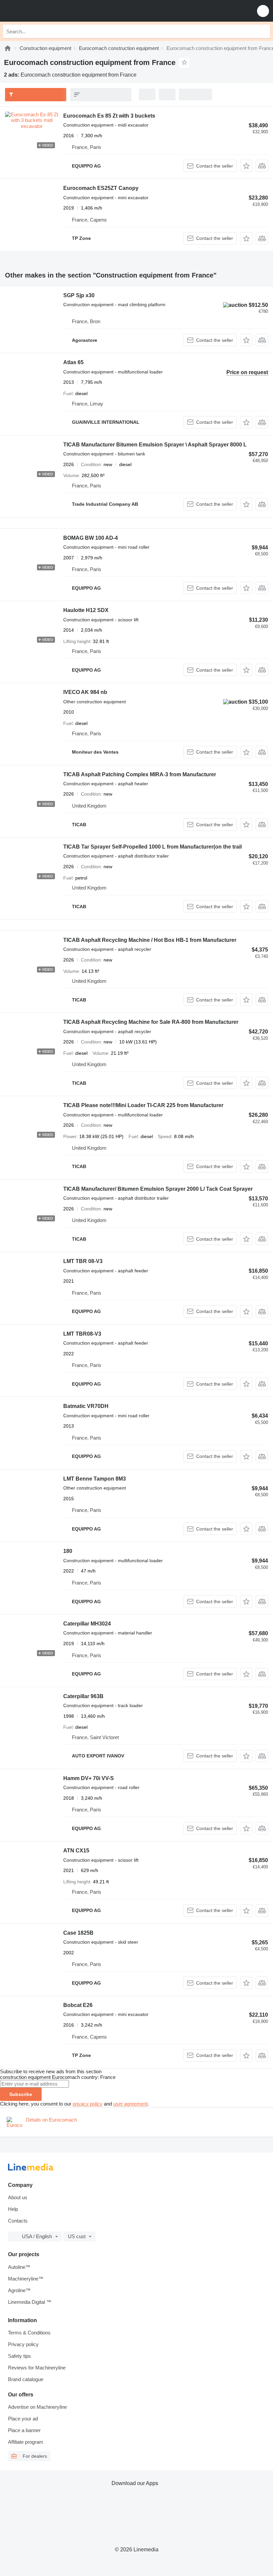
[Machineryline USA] (46, 11)
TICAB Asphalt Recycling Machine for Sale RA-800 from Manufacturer (151, 1022)
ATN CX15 (76, 1851)
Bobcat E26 (78, 2005)
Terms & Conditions (29, 2333)
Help (13, 2209)
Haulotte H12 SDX (86, 610)
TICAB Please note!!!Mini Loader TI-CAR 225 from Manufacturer (143, 1105)
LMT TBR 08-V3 (83, 1261)
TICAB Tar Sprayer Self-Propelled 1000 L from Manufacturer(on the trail (152, 847)
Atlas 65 (73, 362)
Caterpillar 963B (83, 1696)
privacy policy (88, 2104)
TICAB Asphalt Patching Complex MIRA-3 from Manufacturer (140, 774)
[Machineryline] (8, 48)
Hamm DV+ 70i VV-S (89, 1778)
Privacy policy (23, 2344)
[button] (263, 11)
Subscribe (21, 2094)
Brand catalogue (26, 2379)
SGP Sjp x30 (79, 295)
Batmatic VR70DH (86, 1406)
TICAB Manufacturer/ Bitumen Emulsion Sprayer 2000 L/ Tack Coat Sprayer (158, 1189)
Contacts (18, 2221)
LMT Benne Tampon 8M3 (95, 1479)
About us (18, 2197)
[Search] (263, 31)
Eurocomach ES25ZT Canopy (101, 188)
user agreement (130, 2104)
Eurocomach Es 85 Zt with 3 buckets (109, 116)
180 (68, 1551)
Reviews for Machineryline (37, 2368)
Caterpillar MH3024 (87, 1624)
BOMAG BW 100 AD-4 (91, 538)
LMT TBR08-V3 (82, 1334)
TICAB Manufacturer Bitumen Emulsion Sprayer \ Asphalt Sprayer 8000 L (155, 445)
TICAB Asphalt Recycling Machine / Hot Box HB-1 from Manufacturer (150, 940)
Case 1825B (78, 1933)
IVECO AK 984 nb (85, 692)
